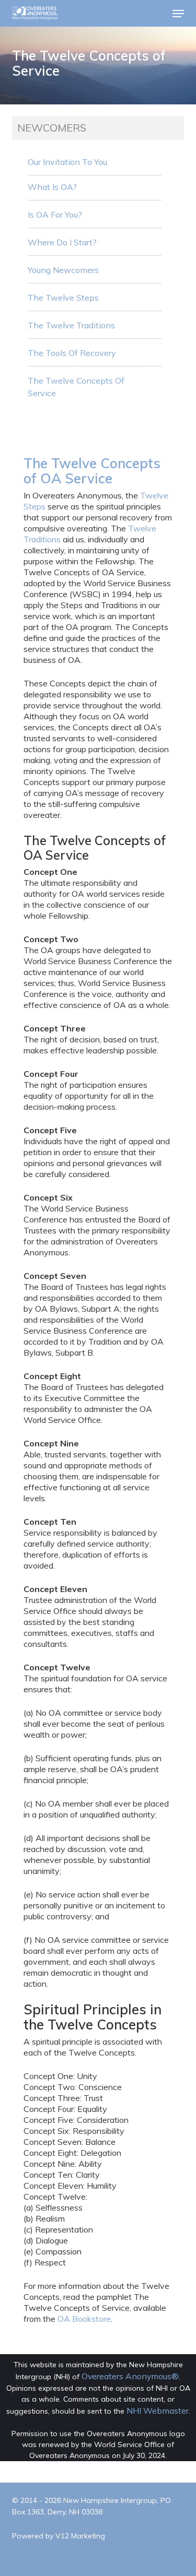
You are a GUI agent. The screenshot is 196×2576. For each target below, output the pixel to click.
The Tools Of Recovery (72, 353)
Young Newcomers (63, 270)
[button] (178, 14)
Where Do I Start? (62, 242)
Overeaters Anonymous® (130, 2376)
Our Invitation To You (67, 162)
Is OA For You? (55, 215)
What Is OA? (52, 187)
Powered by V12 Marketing (59, 2536)
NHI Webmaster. (158, 2411)
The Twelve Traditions (71, 325)
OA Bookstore (84, 2319)
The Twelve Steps (63, 298)
